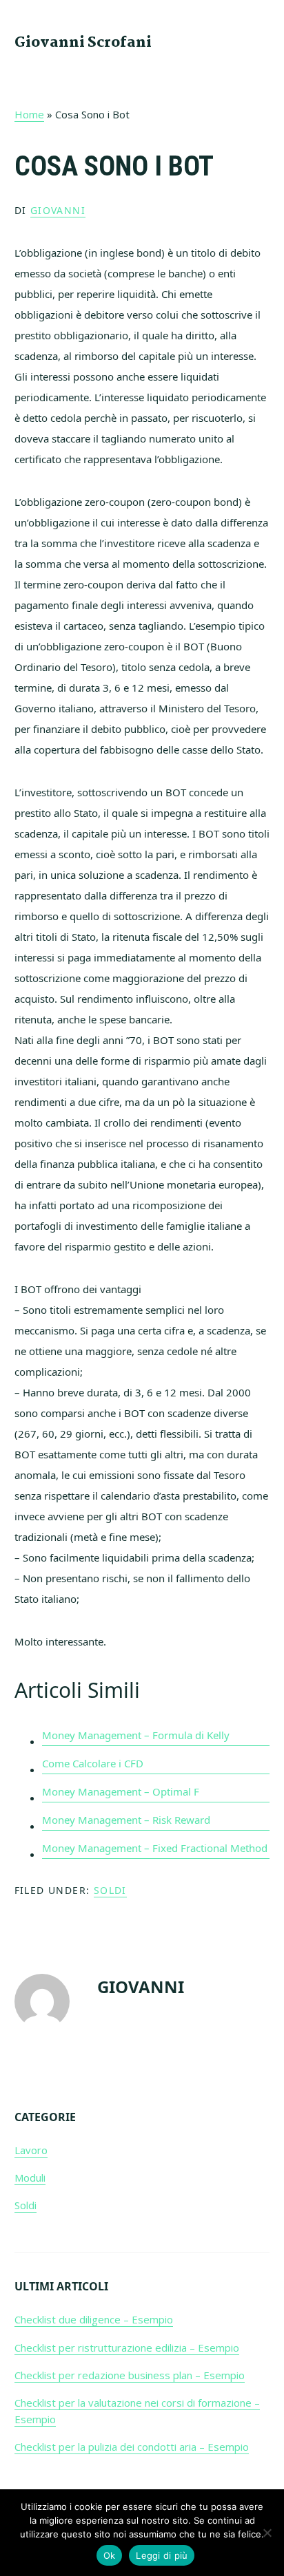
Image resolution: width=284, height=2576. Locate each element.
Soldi (110, 1890)
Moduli (30, 2178)
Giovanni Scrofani (83, 43)
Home (29, 114)
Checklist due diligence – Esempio (94, 2319)
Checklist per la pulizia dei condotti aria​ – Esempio (132, 2447)
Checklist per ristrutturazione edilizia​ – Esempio (127, 2348)
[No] (267, 2533)
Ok (110, 2555)
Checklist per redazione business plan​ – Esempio (130, 2375)
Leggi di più (162, 2555)
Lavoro (31, 2150)
